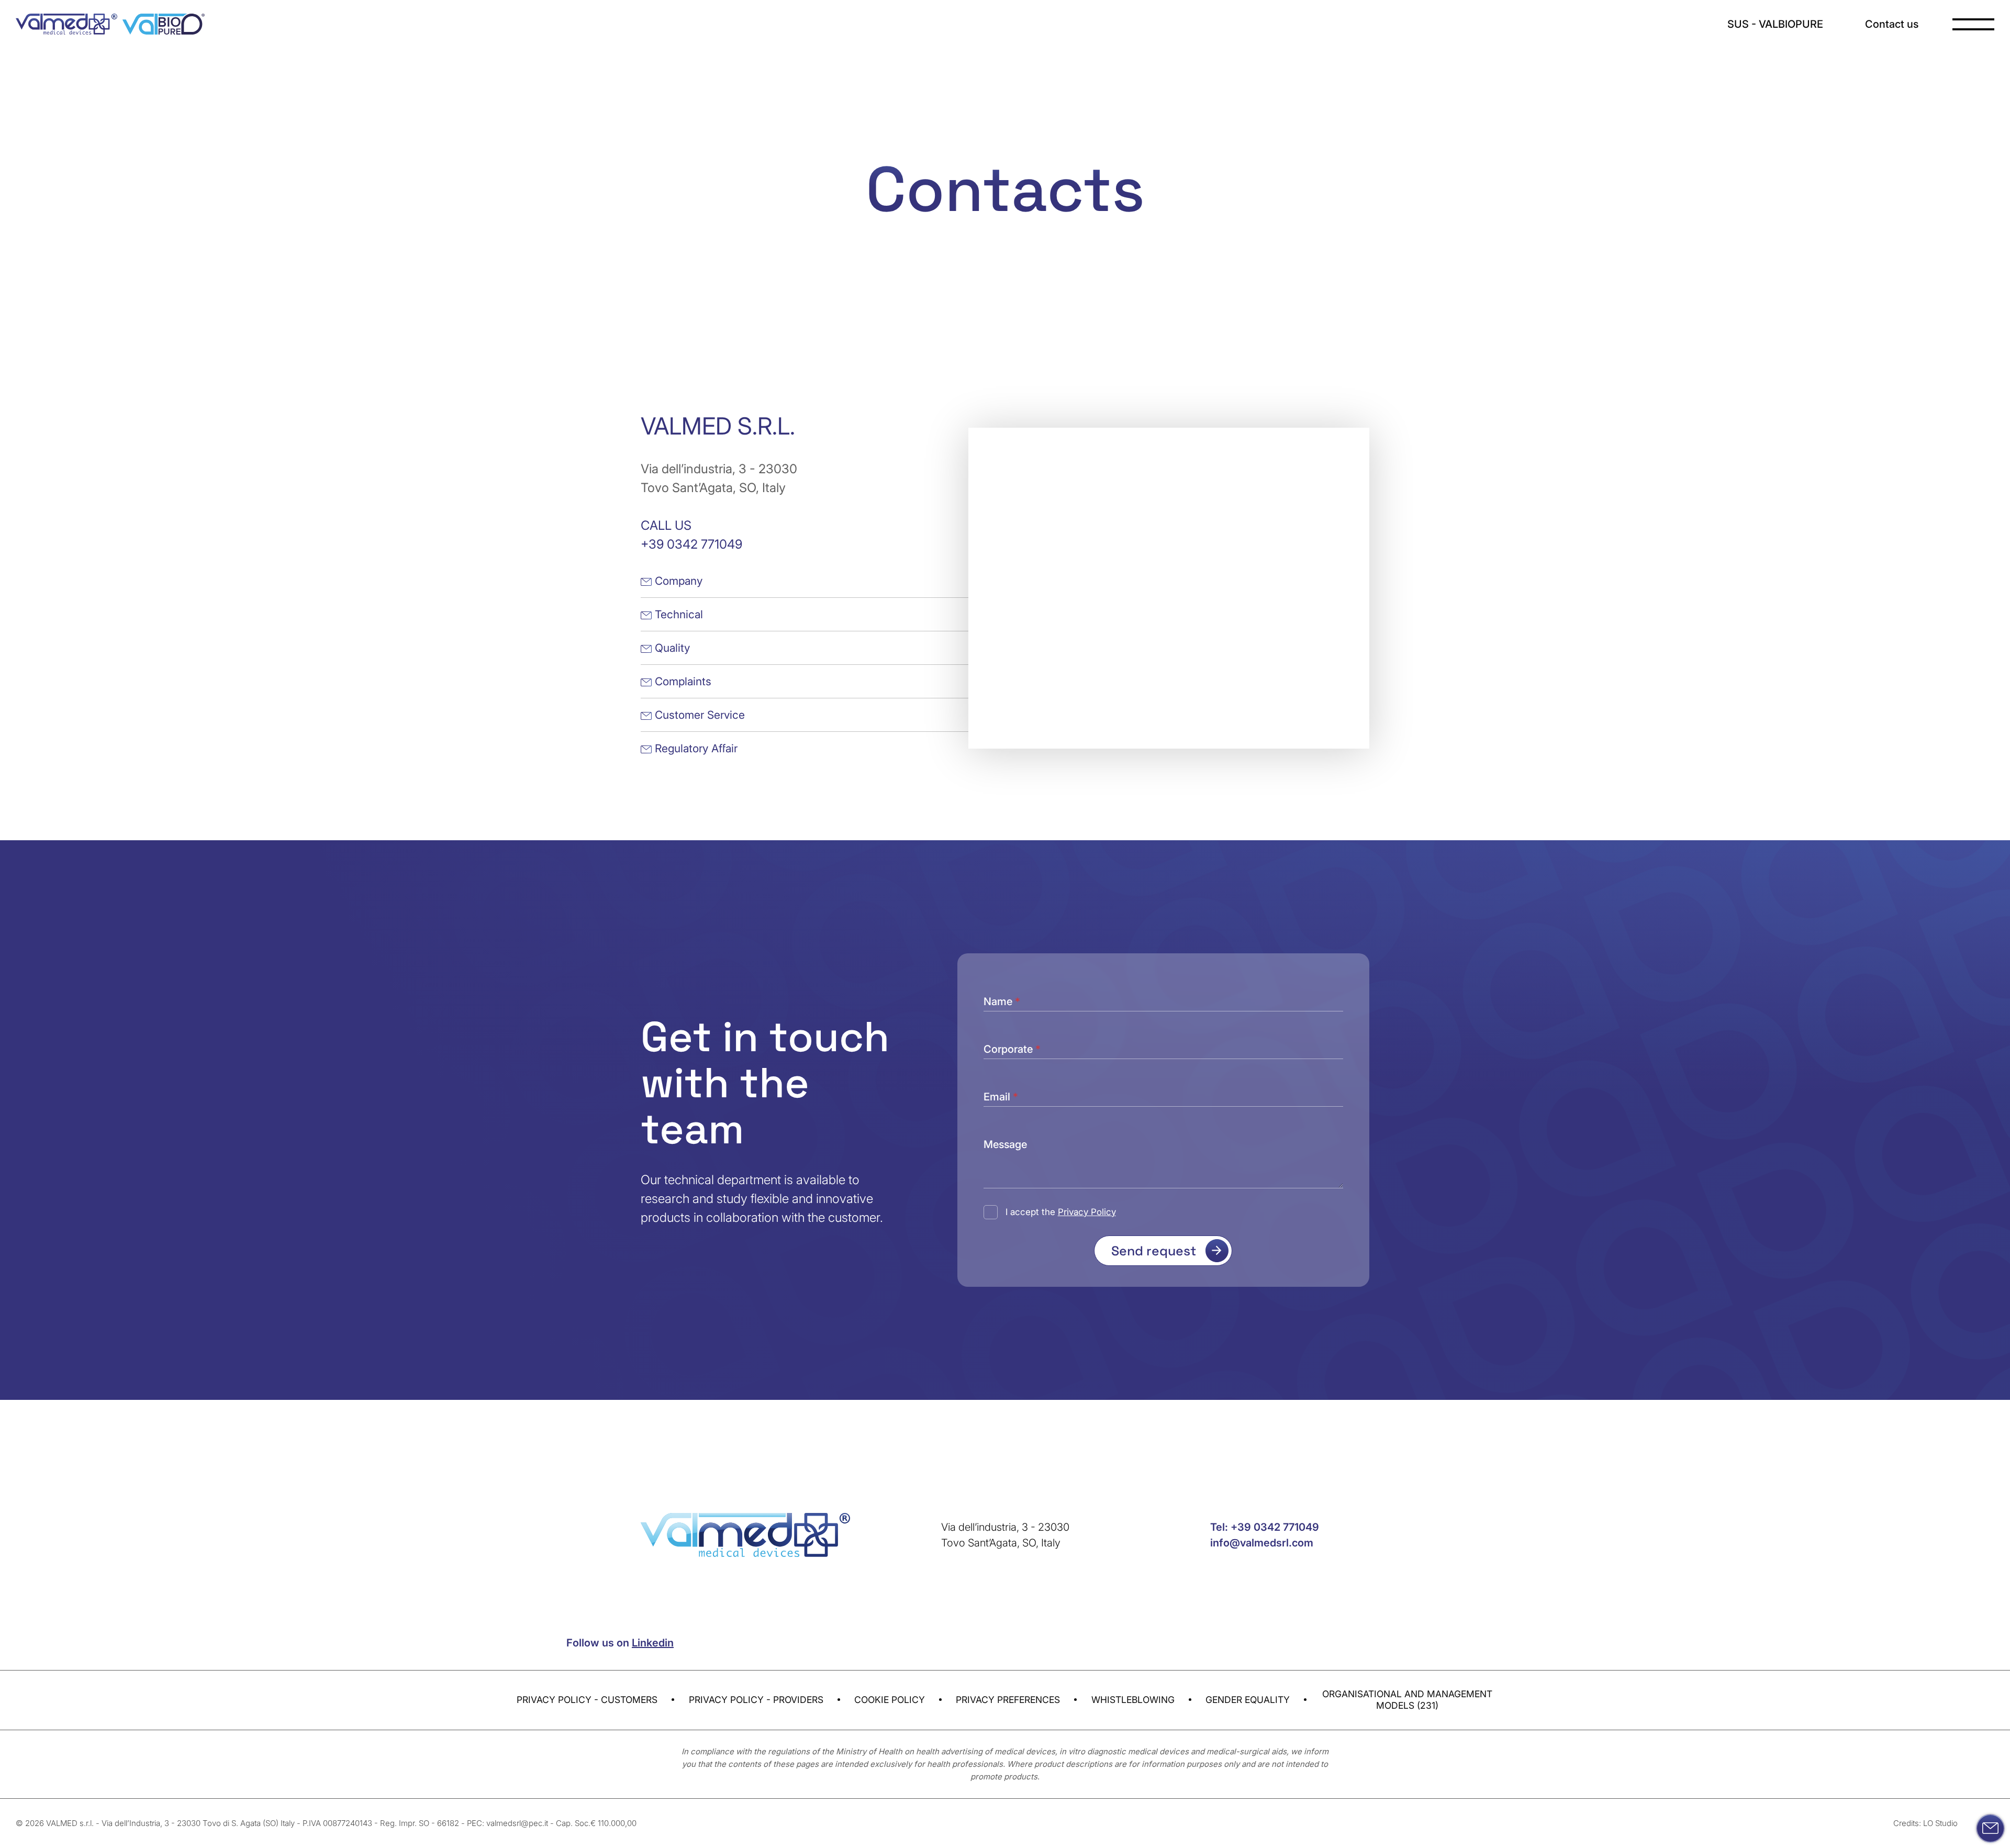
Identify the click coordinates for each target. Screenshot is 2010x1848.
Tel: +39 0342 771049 (1265, 1527)
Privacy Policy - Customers (587, 1700)
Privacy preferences (1008, 1700)
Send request (1154, 1251)
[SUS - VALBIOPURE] (164, 24)
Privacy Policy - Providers (756, 1700)
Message (1005, 1142)
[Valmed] (66, 24)
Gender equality (1248, 1700)
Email (1001, 1094)
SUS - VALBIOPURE (1775, 24)
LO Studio (1940, 1823)
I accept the (1061, 1212)
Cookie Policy (890, 1700)
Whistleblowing (1133, 1700)
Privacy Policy (1087, 1212)
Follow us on (620, 1643)
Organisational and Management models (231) (1407, 1700)
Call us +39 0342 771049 (691, 535)
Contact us (1892, 24)
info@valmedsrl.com (1262, 1543)
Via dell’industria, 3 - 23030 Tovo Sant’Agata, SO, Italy (719, 478)
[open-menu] (1973, 24)
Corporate (1012, 1047)
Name (1002, 999)
